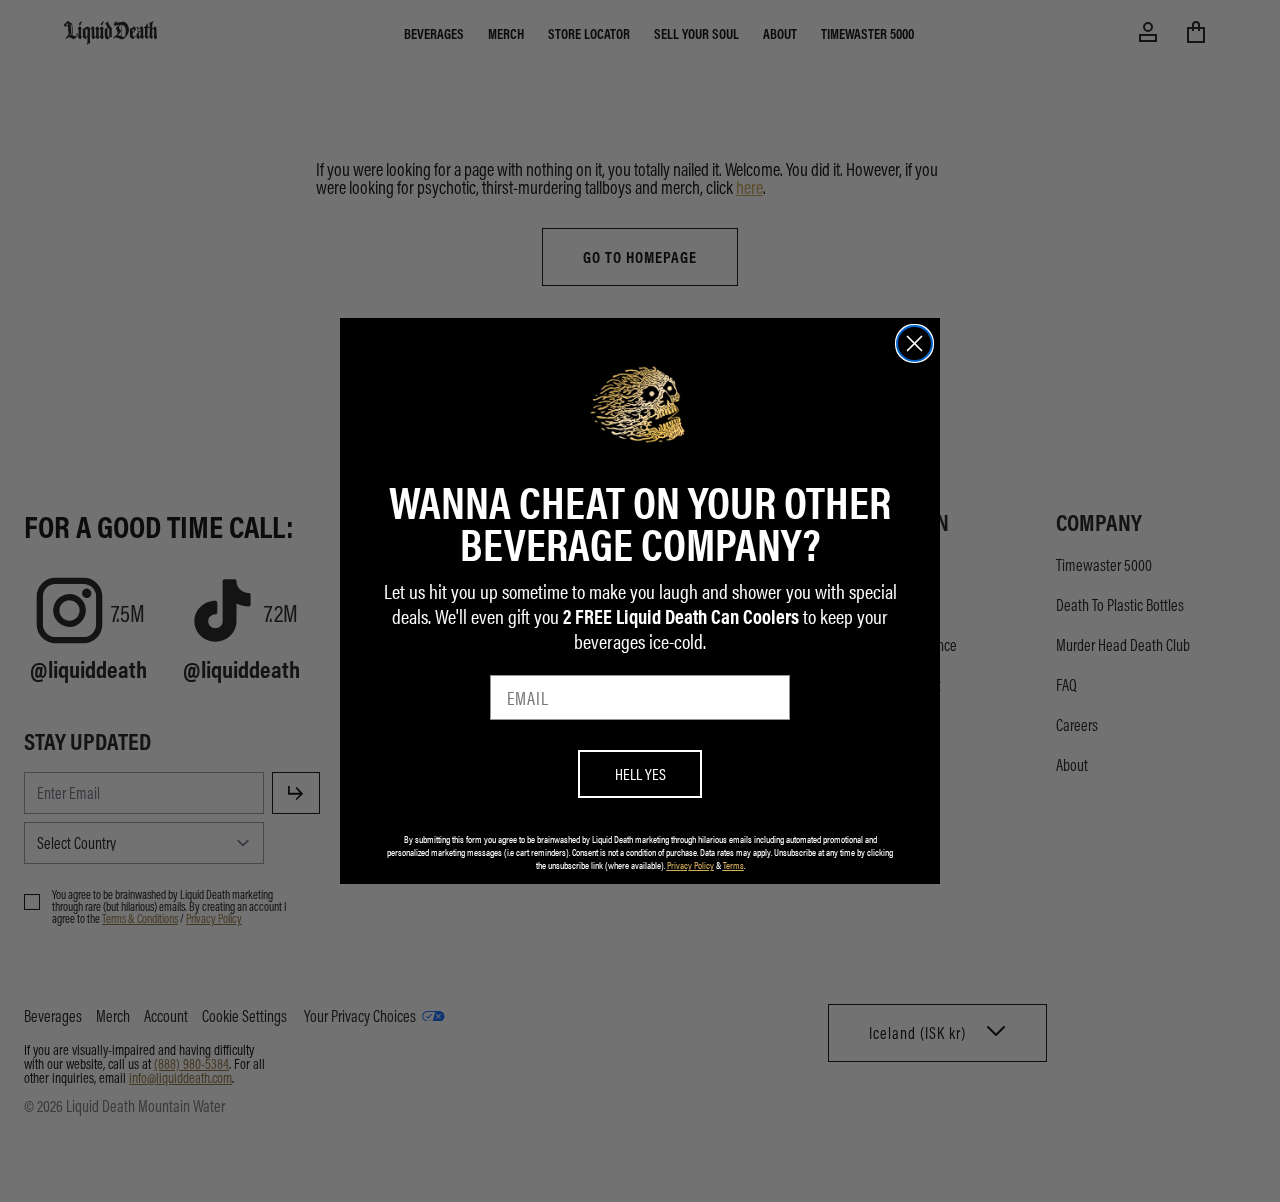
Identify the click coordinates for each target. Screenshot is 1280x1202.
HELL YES (640, 773)
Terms (733, 865)
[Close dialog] (914, 343)
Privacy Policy (690, 865)
